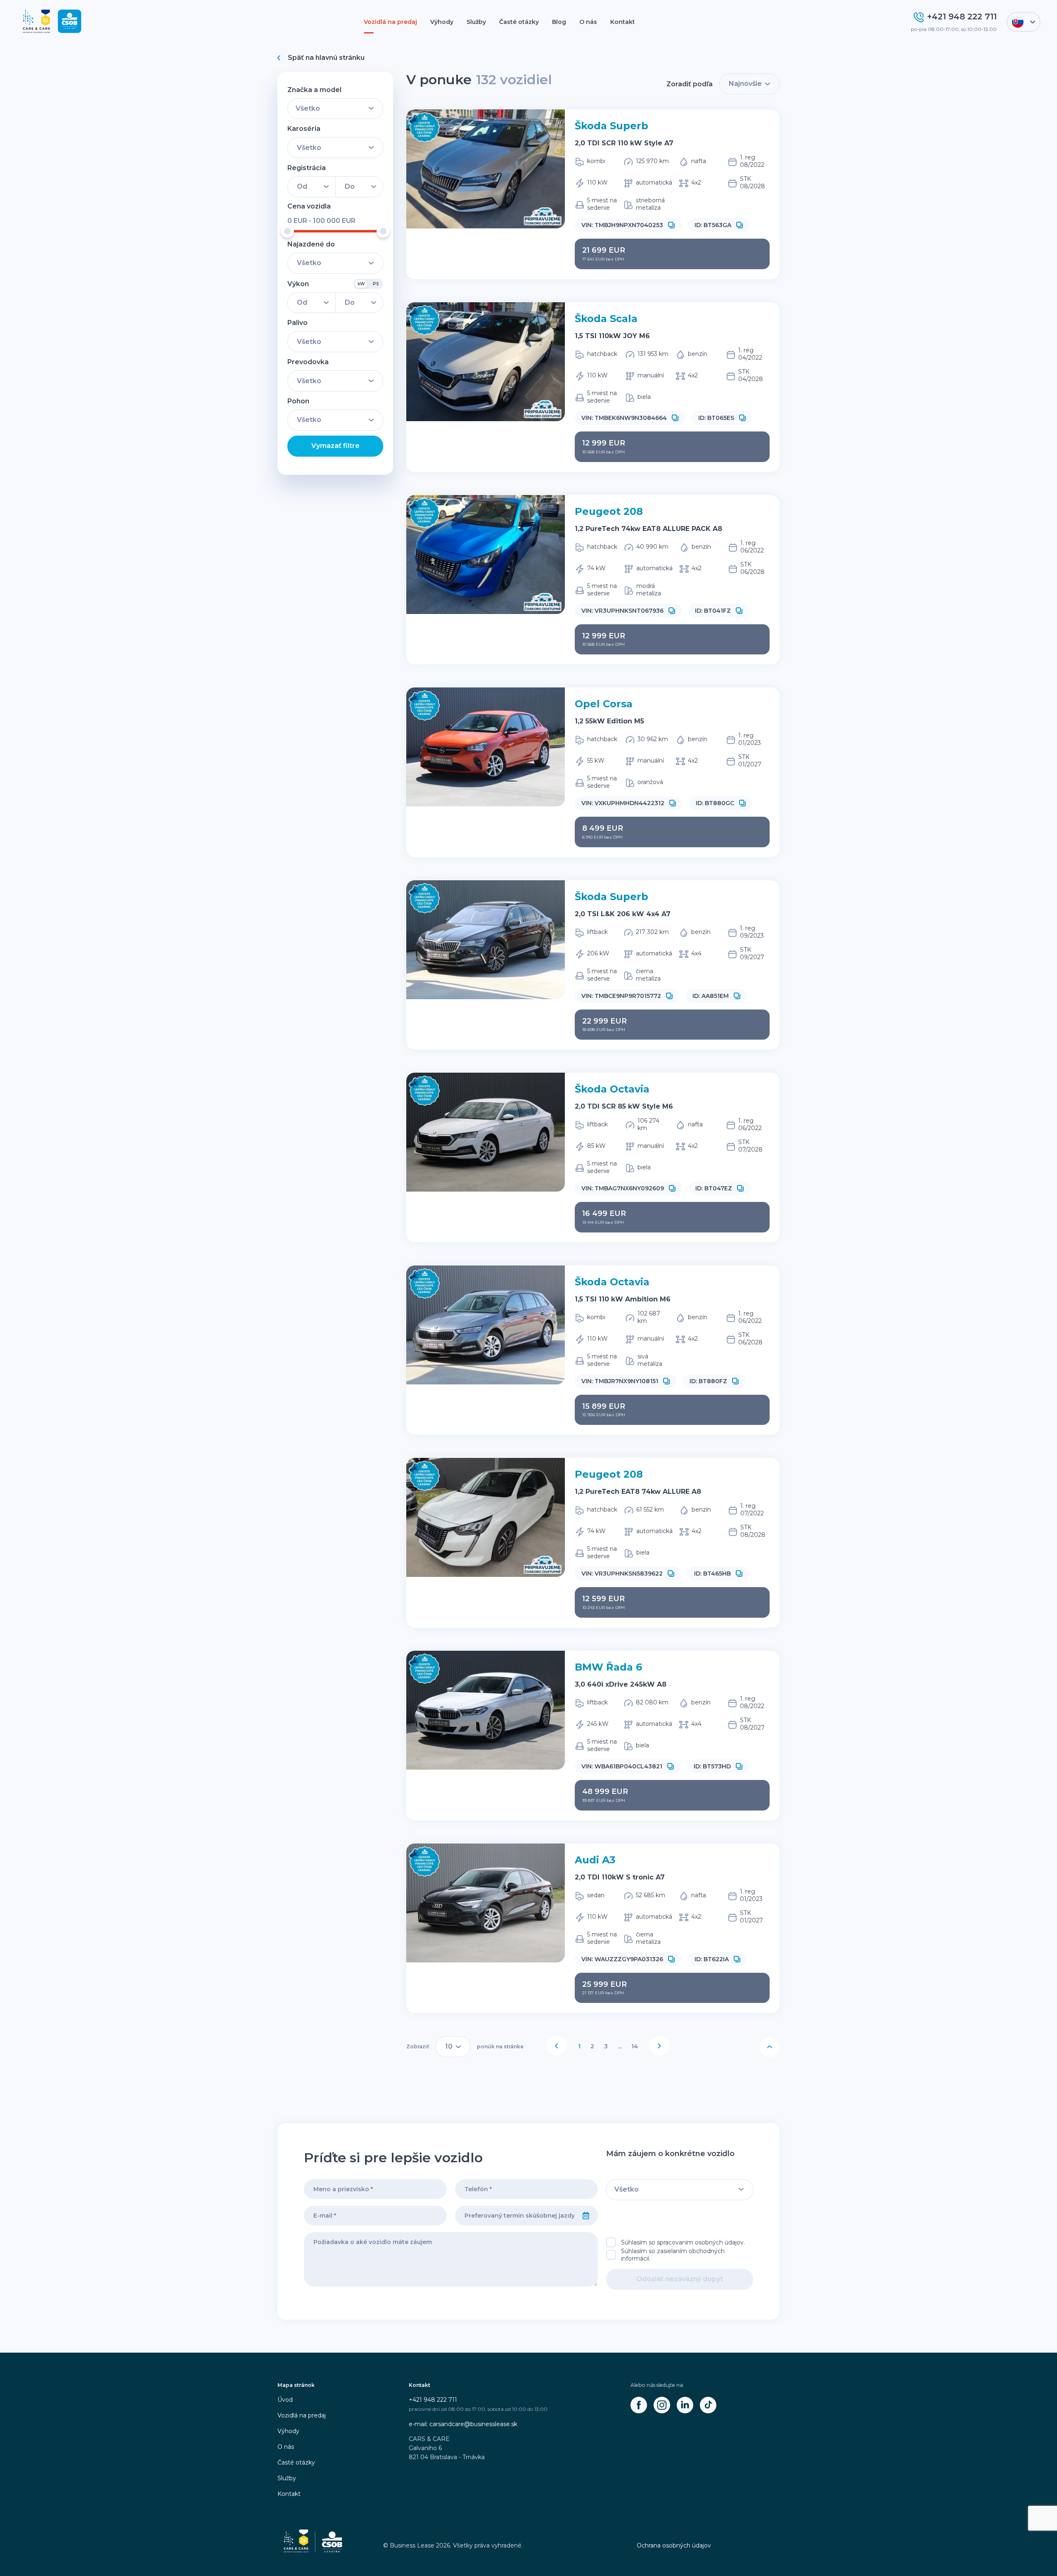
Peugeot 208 (609, 511)
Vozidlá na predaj (390, 22)
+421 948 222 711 (433, 2400)
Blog (559, 22)
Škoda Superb (611, 126)
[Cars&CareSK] (639, 2405)
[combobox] (515, 2216)
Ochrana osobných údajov (674, 2545)
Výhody (442, 22)
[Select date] (586, 2216)
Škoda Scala (606, 319)
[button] (671, 225)
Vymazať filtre (335, 446)
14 (635, 2046)
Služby (476, 22)
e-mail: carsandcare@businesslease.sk (463, 2424)
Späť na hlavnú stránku (326, 58)
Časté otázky (519, 22)
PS (376, 284)
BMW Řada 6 (608, 1667)
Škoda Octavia (612, 1089)
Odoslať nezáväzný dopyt (680, 2279)
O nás (588, 22)
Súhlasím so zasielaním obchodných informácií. (673, 2255)
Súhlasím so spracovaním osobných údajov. (683, 2242)
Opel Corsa (604, 704)
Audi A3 (595, 1860)
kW (361, 284)
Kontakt (623, 22)
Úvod (285, 2400)
